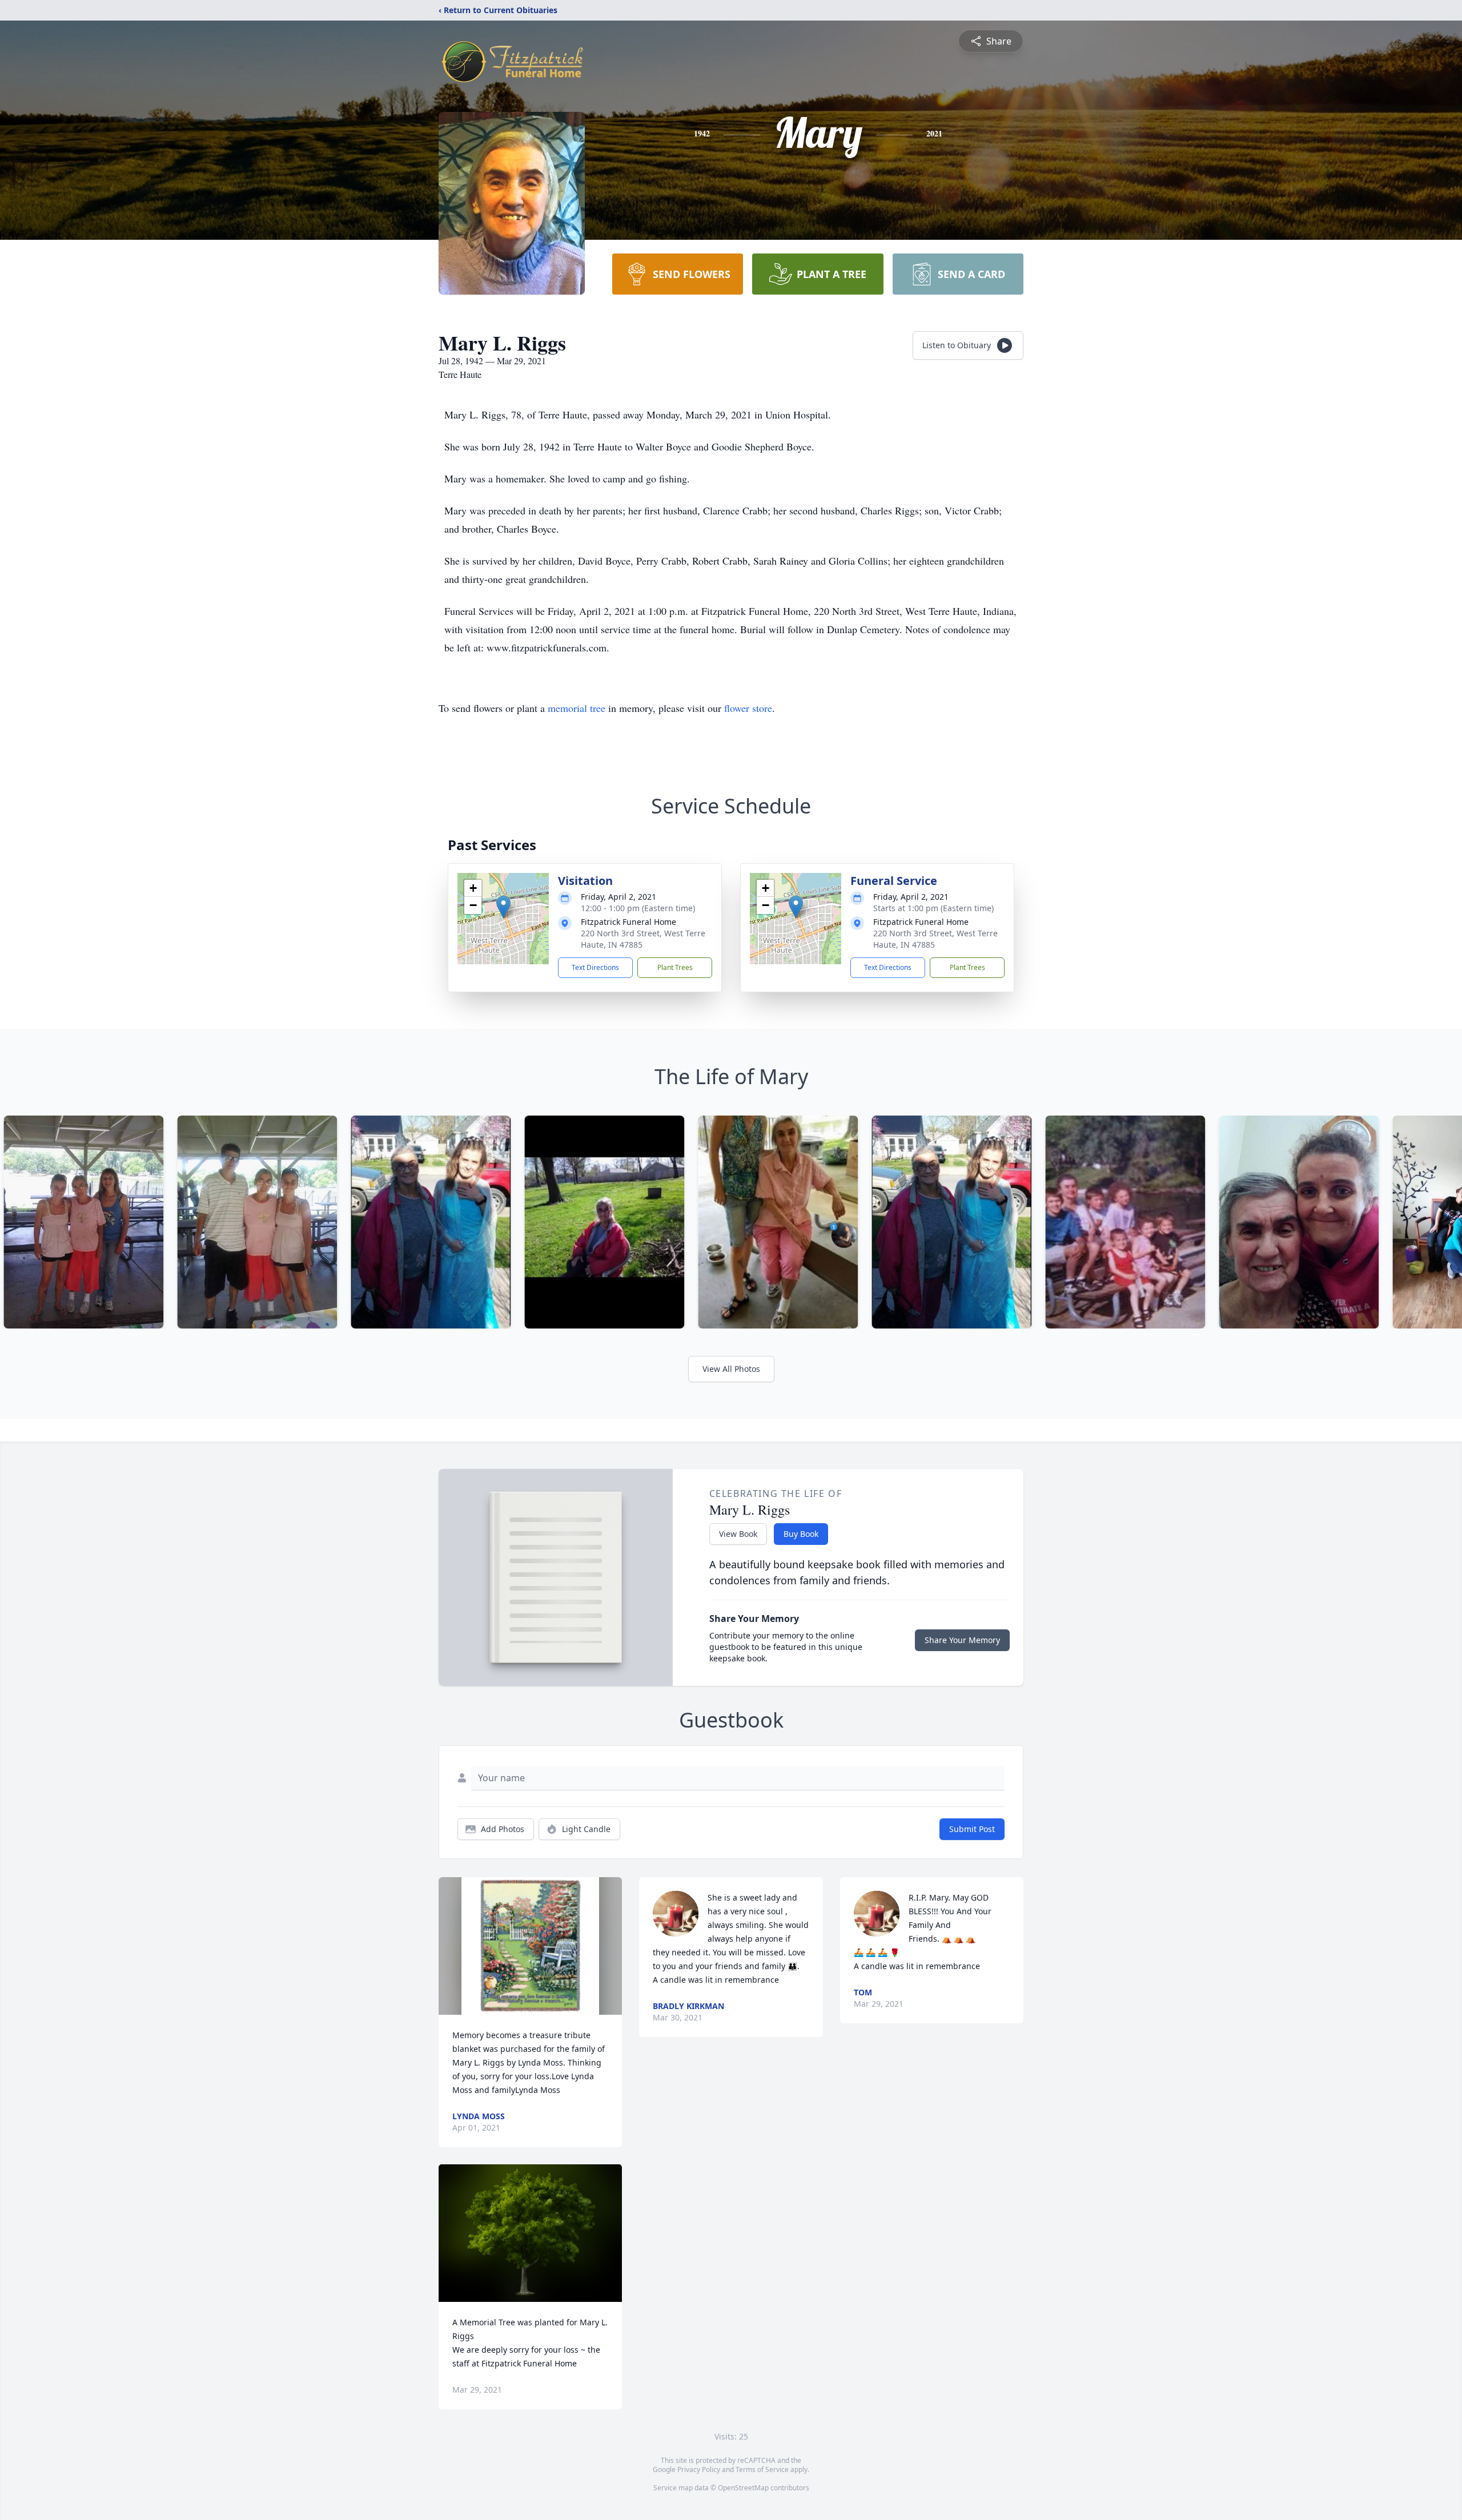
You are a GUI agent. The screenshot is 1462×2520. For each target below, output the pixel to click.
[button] (503, 907)
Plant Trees (675, 967)
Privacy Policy (699, 2469)
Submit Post (972, 1829)
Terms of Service (762, 2469)
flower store (748, 708)
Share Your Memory (962, 1640)
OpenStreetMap (743, 2488)
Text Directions (595, 967)
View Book (738, 1534)
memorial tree (577, 708)
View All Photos (731, 1369)
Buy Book (801, 1534)
